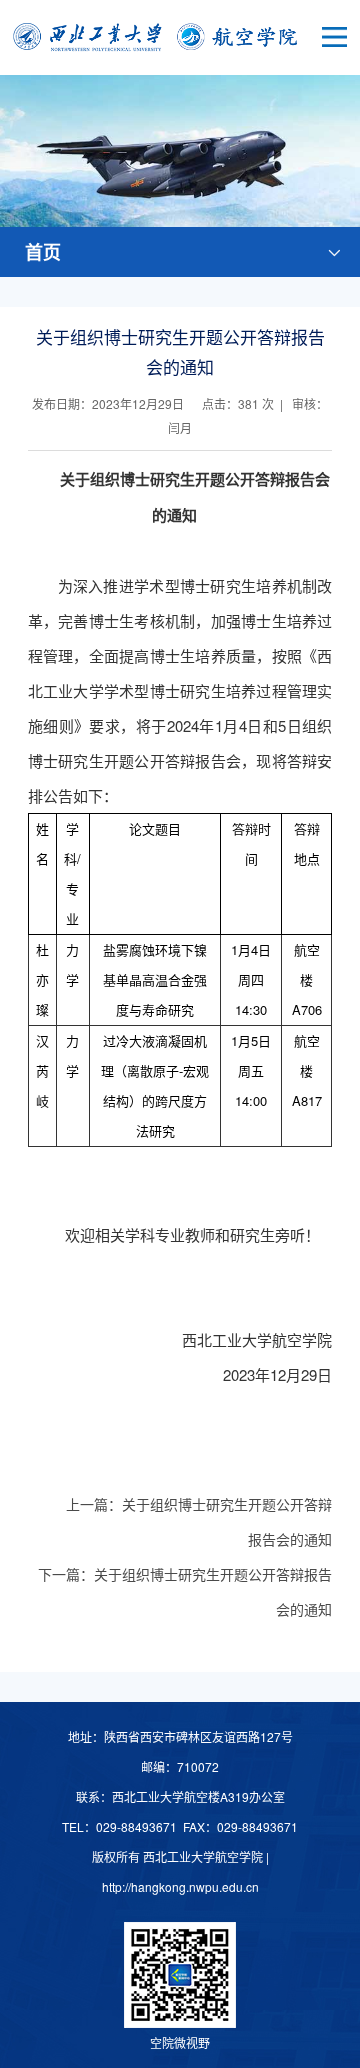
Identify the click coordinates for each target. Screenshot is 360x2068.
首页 (43, 252)
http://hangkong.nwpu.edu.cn (180, 1886)
